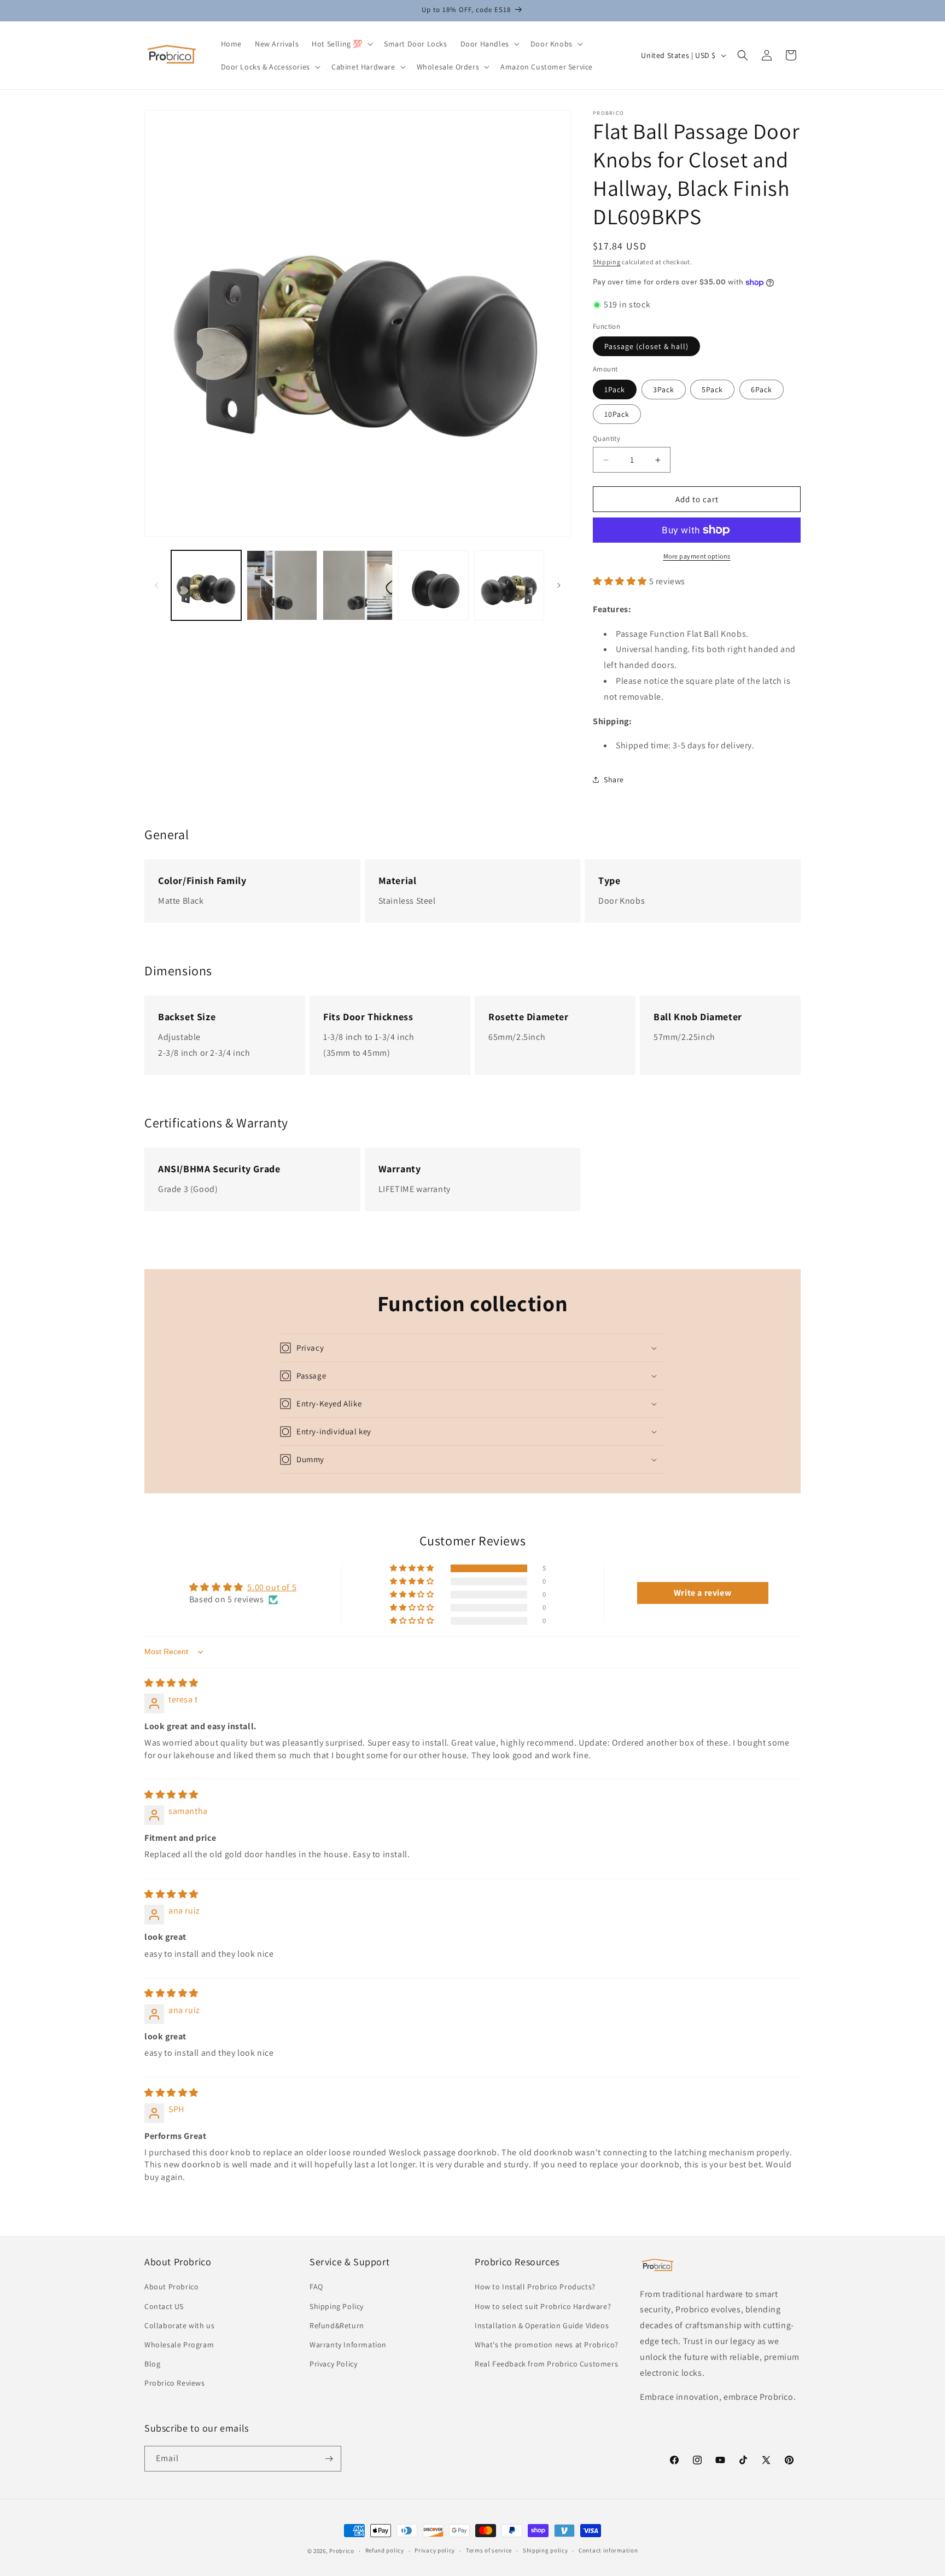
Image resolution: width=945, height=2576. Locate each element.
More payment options (697, 556)
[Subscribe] (329, 2459)
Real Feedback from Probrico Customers (546, 2364)
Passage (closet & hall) (646, 346)
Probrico (342, 2551)
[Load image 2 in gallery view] (282, 585)
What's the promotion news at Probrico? (547, 2345)
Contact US (164, 2306)
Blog (152, 2364)
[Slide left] (156, 585)
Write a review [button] (702, 1593)
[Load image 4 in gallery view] (433, 585)
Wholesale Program (179, 2345)
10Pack (617, 414)
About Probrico (171, 2287)
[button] (341, 44)
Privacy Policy (333, 2364)
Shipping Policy (337, 2306)
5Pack (712, 389)
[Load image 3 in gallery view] (358, 585)
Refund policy (385, 2550)
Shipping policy (546, 2550)
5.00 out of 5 (272, 1587)
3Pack (664, 389)
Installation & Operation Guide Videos (542, 2325)
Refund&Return (337, 2325)
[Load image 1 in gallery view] (206, 585)
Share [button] (614, 780)
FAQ (316, 2287)
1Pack (615, 389)
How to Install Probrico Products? (535, 2287)
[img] (171, 1683)
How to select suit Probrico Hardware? (543, 2306)
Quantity (606, 438)
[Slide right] (559, 585)
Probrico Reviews (175, 2383)
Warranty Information (348, 2345)
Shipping (607, 262)
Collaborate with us (179, 2325)
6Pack (762, 389)
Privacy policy (435, 2550)
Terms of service (489, 2550)
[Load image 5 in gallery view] (509, 585)
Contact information (608, 2550)
